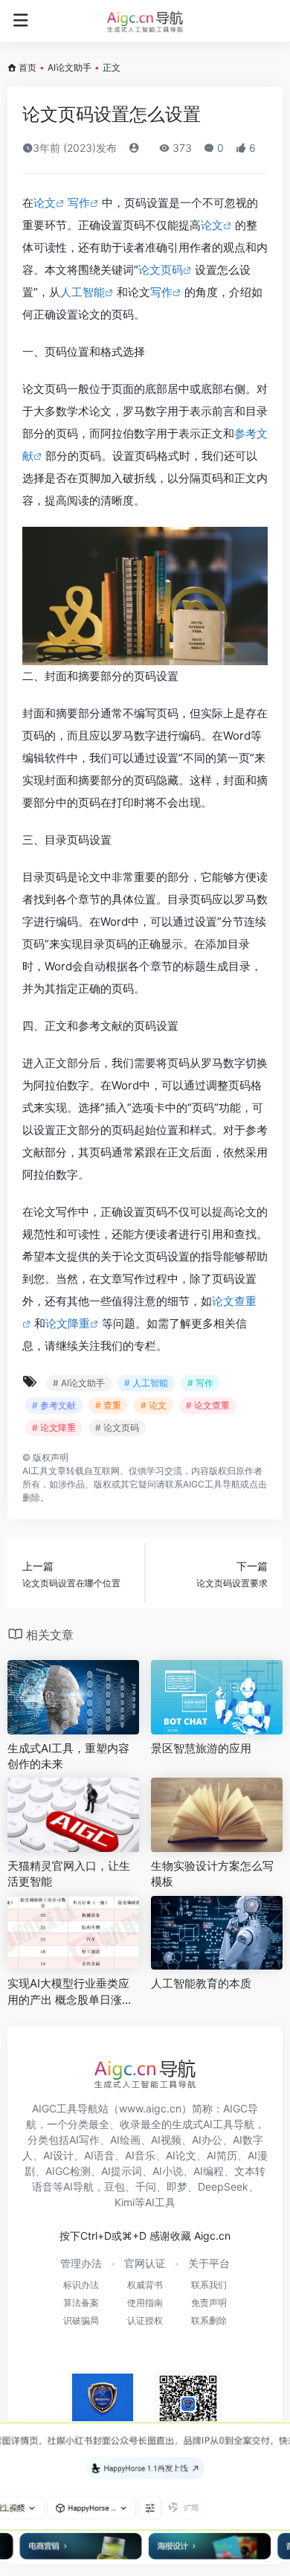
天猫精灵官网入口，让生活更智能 (69, 1874)
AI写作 (84, 2140)
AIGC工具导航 (212, 1484)
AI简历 (222, 2155)
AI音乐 (140, 2155)
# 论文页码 (117, 1428)
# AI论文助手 (79, 1383)
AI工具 (35, 1471)
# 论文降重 (54, 1428)
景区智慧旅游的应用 (201, 1748)
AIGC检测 (68, 2171)
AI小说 (168, 2171)
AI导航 (78, 2186)
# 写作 (200, 1383)
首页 (28, 67)
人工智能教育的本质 (201, 1983)
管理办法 (81, 2263)
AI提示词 (122, 2171)
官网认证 (145, 2263)
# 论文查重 (208, 1405)
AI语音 (99, 2155)
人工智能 (83, 292)
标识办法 (81, 2285)
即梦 (177, 2186)
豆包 (115, 2186)
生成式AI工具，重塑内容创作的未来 (68, 1756)
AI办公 (207, 2140)
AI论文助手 (70, 67)
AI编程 (209, 2171)
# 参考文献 (54, 1405)
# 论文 (154, 1405)
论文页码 (161, 270)
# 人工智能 (146, 1383)
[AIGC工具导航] (145, 21)
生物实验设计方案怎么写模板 (212, 1874)
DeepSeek (223, 2186)
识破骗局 (81, 2320)
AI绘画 (125, 2140)
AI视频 (166, 2140)
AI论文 (181, 2155)
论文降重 (68, 1323)
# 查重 (108, 1405)
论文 (45, 203)
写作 (79, 203)
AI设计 (58, 2155)
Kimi (125, 2202)
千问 (146, 2186)
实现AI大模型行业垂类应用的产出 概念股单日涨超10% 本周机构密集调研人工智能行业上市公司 (73, 1992)
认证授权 (145, 2320)
